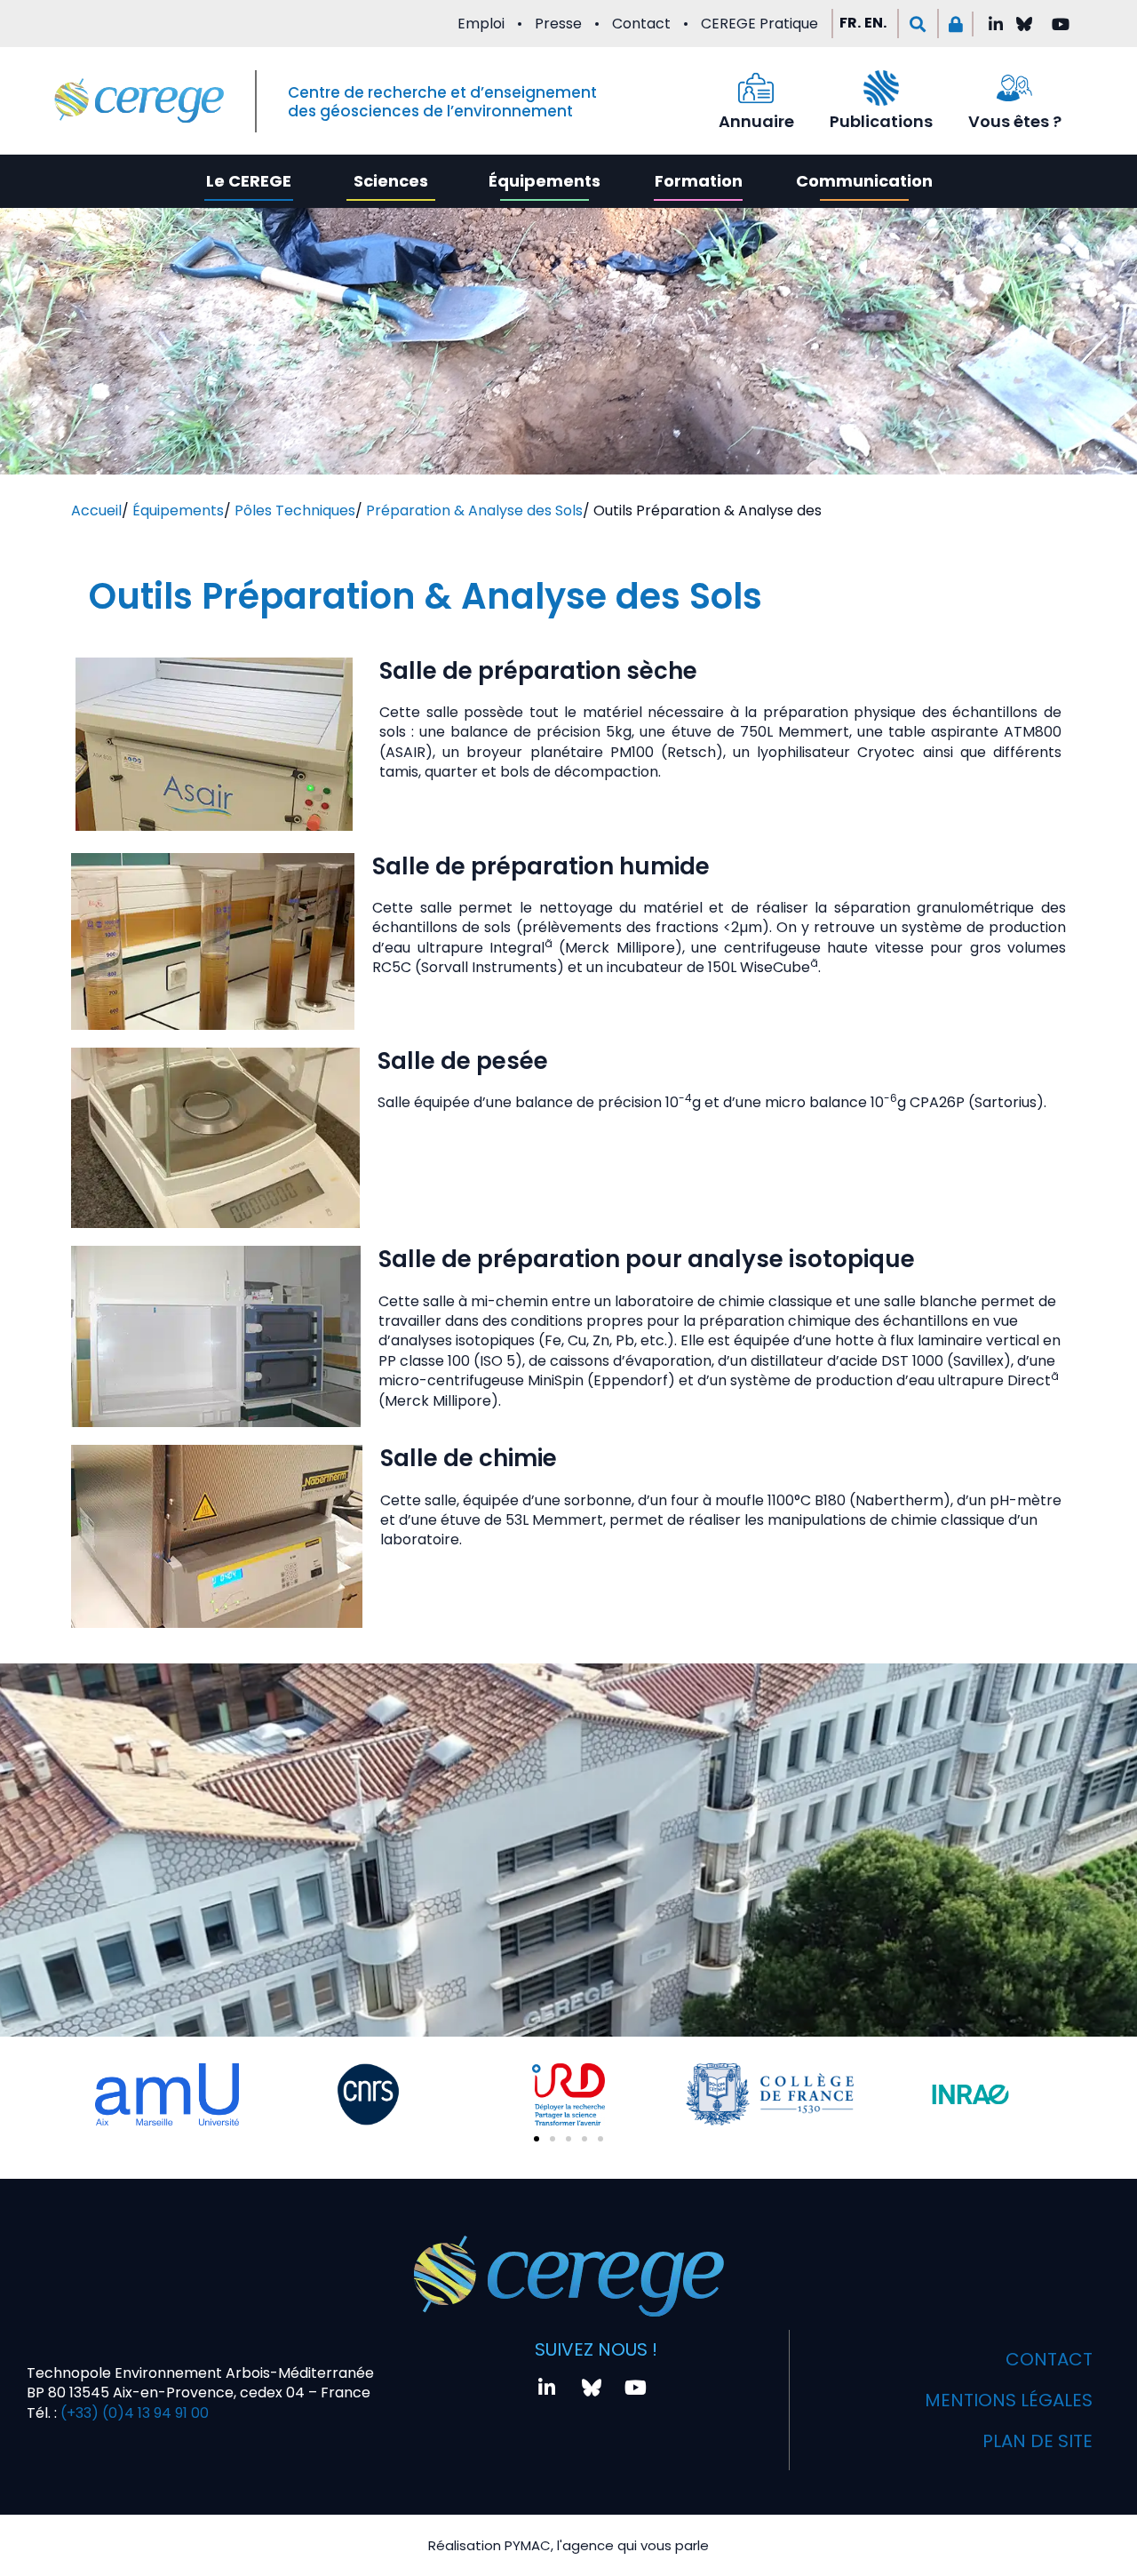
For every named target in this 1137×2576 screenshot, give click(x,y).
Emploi (481, 24)
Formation (699, 181)
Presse (558, 24)
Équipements (545, 181)
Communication (864, 181)
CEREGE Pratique (759, 24)
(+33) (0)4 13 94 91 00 (133, 2413)
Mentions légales (1009, 2400)
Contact (641, 24)
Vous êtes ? (1015, 121)
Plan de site (1038, 2441)
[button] (918, 24)
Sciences (391, 181)
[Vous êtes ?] (1014, 88)
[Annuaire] (756, 88)
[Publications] (881, 88)
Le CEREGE (249, 181)
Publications (881, 121)
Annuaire (756, 121)
